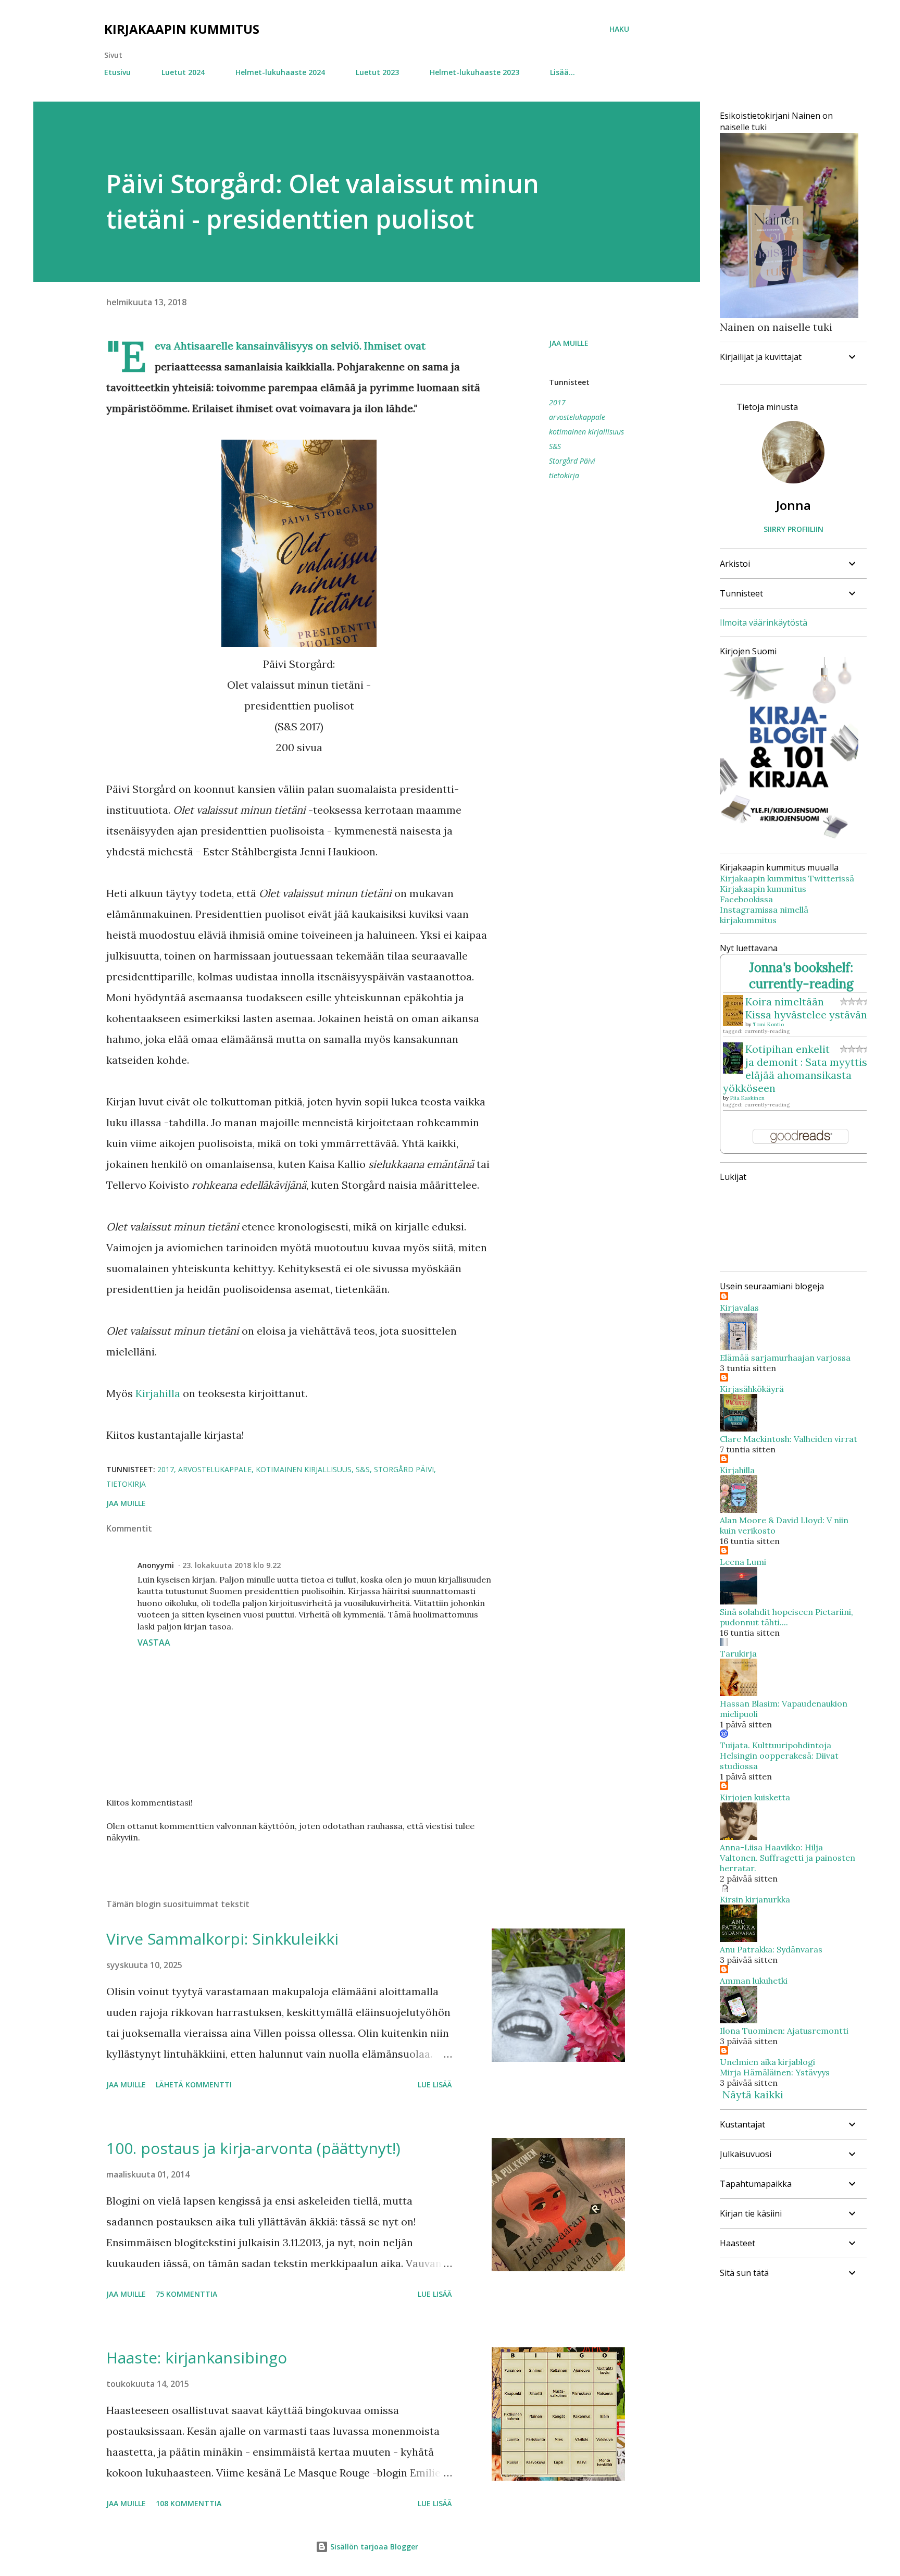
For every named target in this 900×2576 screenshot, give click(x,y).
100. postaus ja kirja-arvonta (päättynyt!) (253, 2148)
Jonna (793, 505)
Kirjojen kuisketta (755, 1797)
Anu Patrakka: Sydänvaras (771, 1949)
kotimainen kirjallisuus (586, 432)
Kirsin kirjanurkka (755, 1899)
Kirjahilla (158, 1393)
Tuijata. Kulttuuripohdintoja (776, 1745)
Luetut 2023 (377, 72)
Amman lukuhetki (754, 1981)
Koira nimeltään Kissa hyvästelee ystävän (806, 1008)
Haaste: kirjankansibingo (197, 2357)
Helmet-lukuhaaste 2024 (280, 72)
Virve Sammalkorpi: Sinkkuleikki (222, 1939)
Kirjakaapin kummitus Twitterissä (787, 878)
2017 (557, 402)
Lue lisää (435, 2085)
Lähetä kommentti (194, 2085)
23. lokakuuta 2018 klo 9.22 (232, 1565)
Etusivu (117, 72)
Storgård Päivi (572, 461)
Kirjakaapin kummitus (182, 29)
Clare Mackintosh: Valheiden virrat (789, 1439)
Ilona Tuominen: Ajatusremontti (784, 2031)
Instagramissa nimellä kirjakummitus (764, 915)
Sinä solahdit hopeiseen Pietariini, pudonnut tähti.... (786, 1617)
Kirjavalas (739, 1308)
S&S (555, 446)
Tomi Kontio (768, 1024)
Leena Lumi (743, 1562)
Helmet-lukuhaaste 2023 (474, 72)
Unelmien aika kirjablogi (767, 2062)
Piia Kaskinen (747, 1098)
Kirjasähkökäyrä (752, 1389)
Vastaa (154, 1642)
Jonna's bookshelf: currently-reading (801, 976)
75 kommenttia (186, 2294)
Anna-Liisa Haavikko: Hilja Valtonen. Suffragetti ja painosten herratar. (787, 1858)
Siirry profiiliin (793, 529)
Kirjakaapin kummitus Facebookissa (763, 894)
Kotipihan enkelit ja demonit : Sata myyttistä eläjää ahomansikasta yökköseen (800, 1068)
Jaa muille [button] (569, 343)
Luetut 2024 (183, 72)
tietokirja (564, 475)
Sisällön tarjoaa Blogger (373, 2547)
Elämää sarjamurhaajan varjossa (785, 1358)
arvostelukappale (577, 417)
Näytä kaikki (753, 2094)
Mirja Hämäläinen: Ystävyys (775, 2072)
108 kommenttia (189, 2503)
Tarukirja (738, 1653)
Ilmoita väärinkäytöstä (764, 623)
